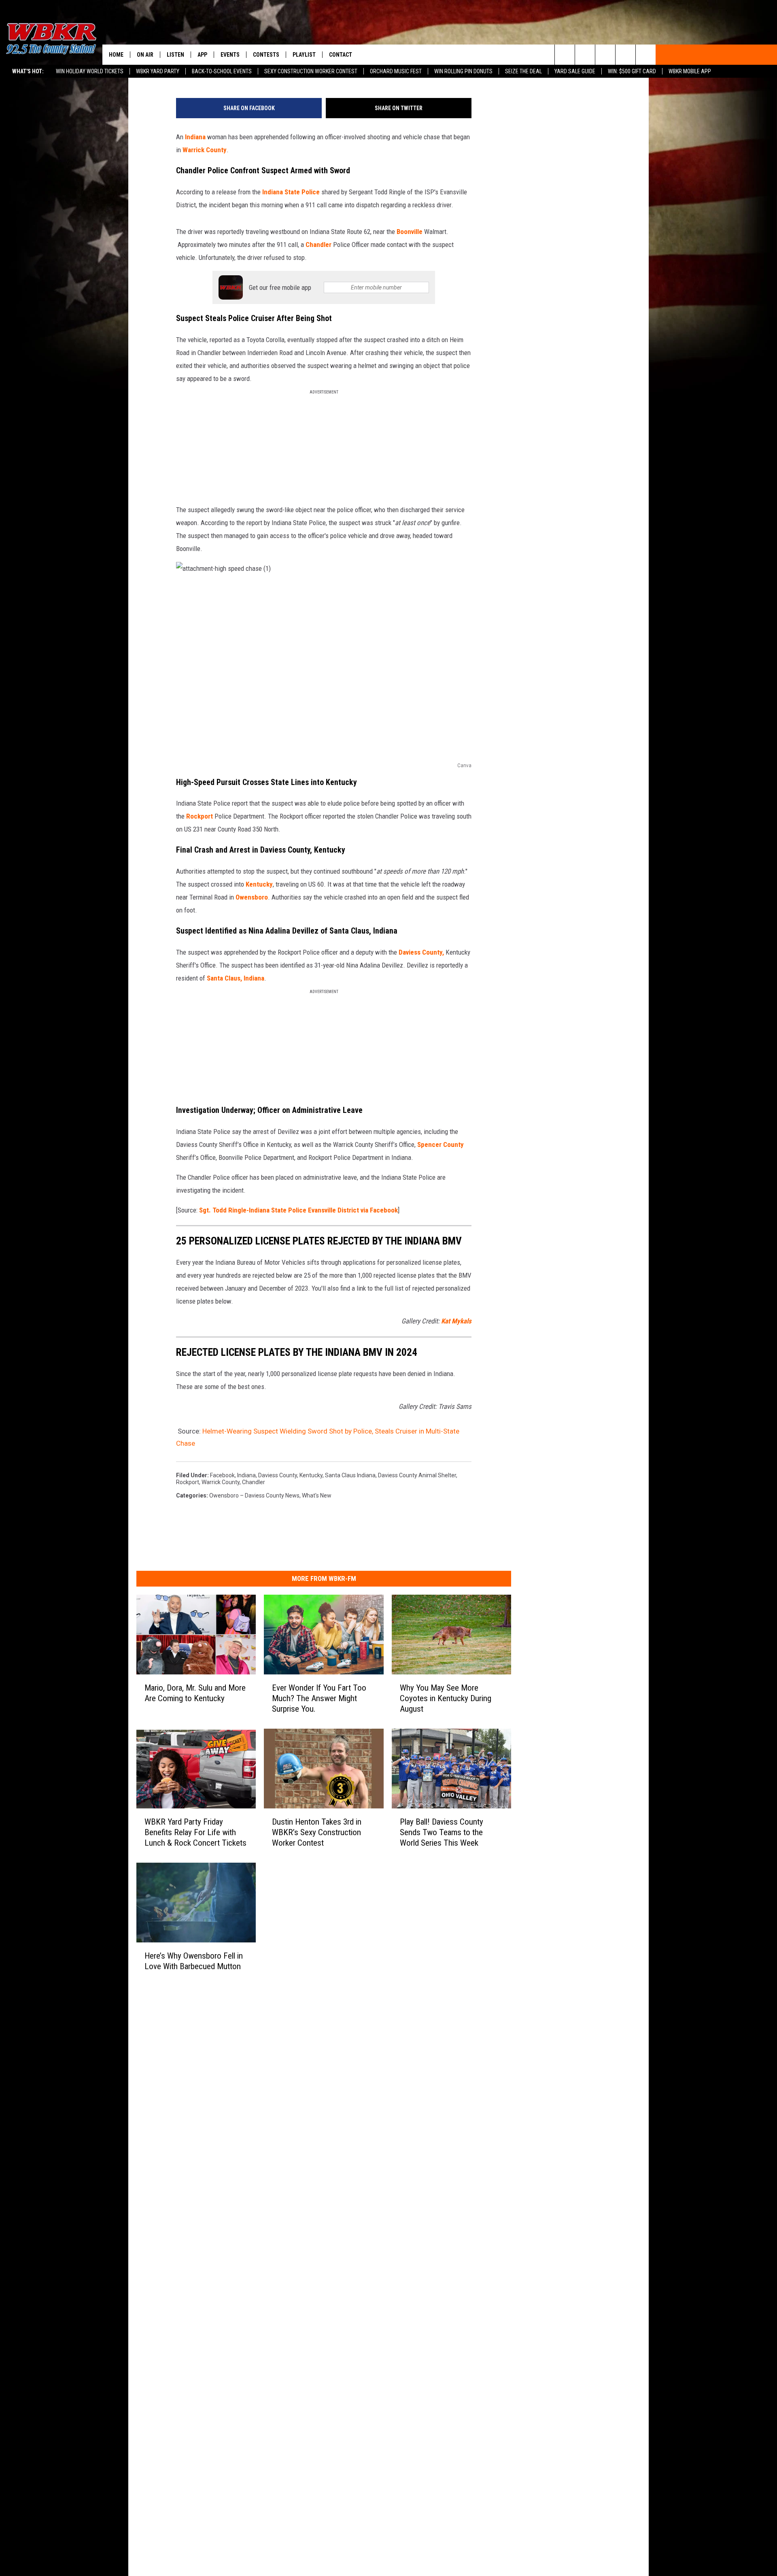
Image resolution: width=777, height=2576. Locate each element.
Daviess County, (421, 952)
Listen (175, 55)
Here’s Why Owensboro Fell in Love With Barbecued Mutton (194, 1961)
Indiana (195, 137)
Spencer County (441, 1144)
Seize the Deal (523, 71)
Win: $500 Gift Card (632, 71)
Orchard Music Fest (396, 71)
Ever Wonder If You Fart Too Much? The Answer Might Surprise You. (319, 1698)
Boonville (410, 232)
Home (116, 55)
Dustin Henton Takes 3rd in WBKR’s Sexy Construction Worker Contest (317, 1832)
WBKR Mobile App (690, 71)
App (202, 55)
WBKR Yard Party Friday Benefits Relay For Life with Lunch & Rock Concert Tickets (195, 1832)
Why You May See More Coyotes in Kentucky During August (446, 1698)
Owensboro (252, 897)
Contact (341, 55)
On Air (145, 55)
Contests (266, 55)
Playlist (304, 55)
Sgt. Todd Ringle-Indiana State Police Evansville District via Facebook (298, 1210)
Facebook (222, 1475)
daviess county (278, 1475)
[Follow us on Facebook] (605, 55)
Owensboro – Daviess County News (254, 1495)
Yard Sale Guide (575, 71)
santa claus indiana (350, 1475)
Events (230, 55)
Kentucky (259, 884)
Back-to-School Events (222, 71)
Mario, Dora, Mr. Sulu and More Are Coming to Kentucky (195, 1693)
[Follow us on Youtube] (646, 55)
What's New (317, 1495)
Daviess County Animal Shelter (417, 1475)
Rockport (199, 816)
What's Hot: (28, 71)
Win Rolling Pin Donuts (463, 71)
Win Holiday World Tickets (90, 71)
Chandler (318, 245)
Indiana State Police (291, 192)
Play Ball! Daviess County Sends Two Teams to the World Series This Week (442, 1832)
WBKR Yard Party (158, 71)
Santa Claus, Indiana (235, 978)
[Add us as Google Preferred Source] (585, 55)
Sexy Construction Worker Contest (311, 71)
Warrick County (205, 150)
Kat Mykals (456, 1321)
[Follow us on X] (625, 55)
